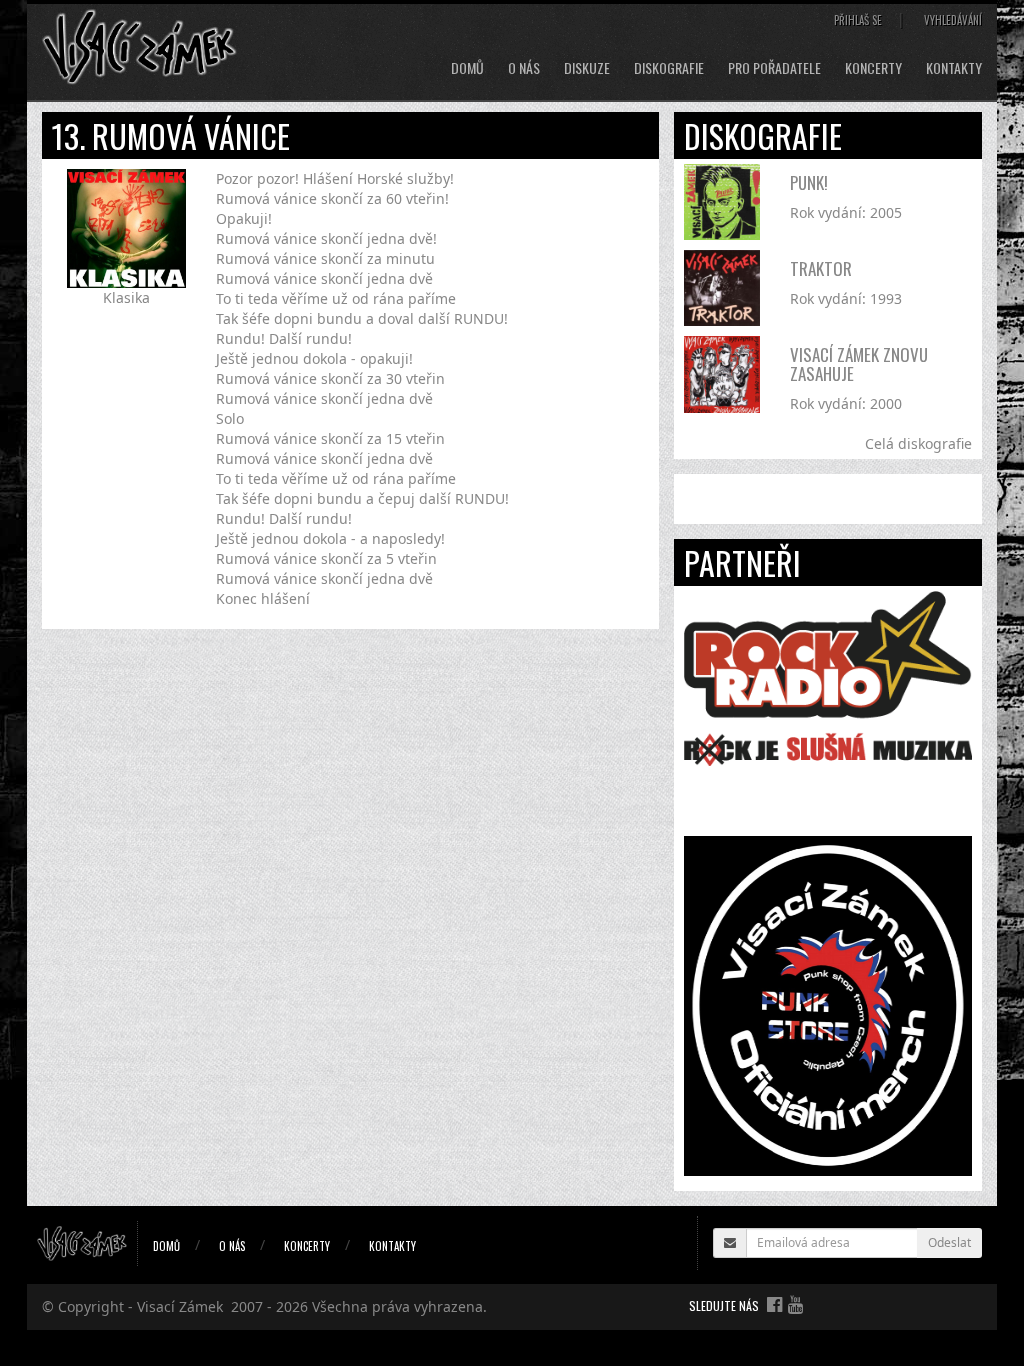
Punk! (809, 182)
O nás (524, 68)
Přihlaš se (858, 20)
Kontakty (954, 68)
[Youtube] (795, 1304)
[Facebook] (774, 1304)
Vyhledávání (953, 20)
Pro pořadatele (774, 68)
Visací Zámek (180, 1306)
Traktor (821, 268)
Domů (467, 68)
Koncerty (873, 68)
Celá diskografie (918, 443)
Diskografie (669, 68)
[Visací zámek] (139, 45)
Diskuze (587, 68)
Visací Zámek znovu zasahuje (859, 364)
